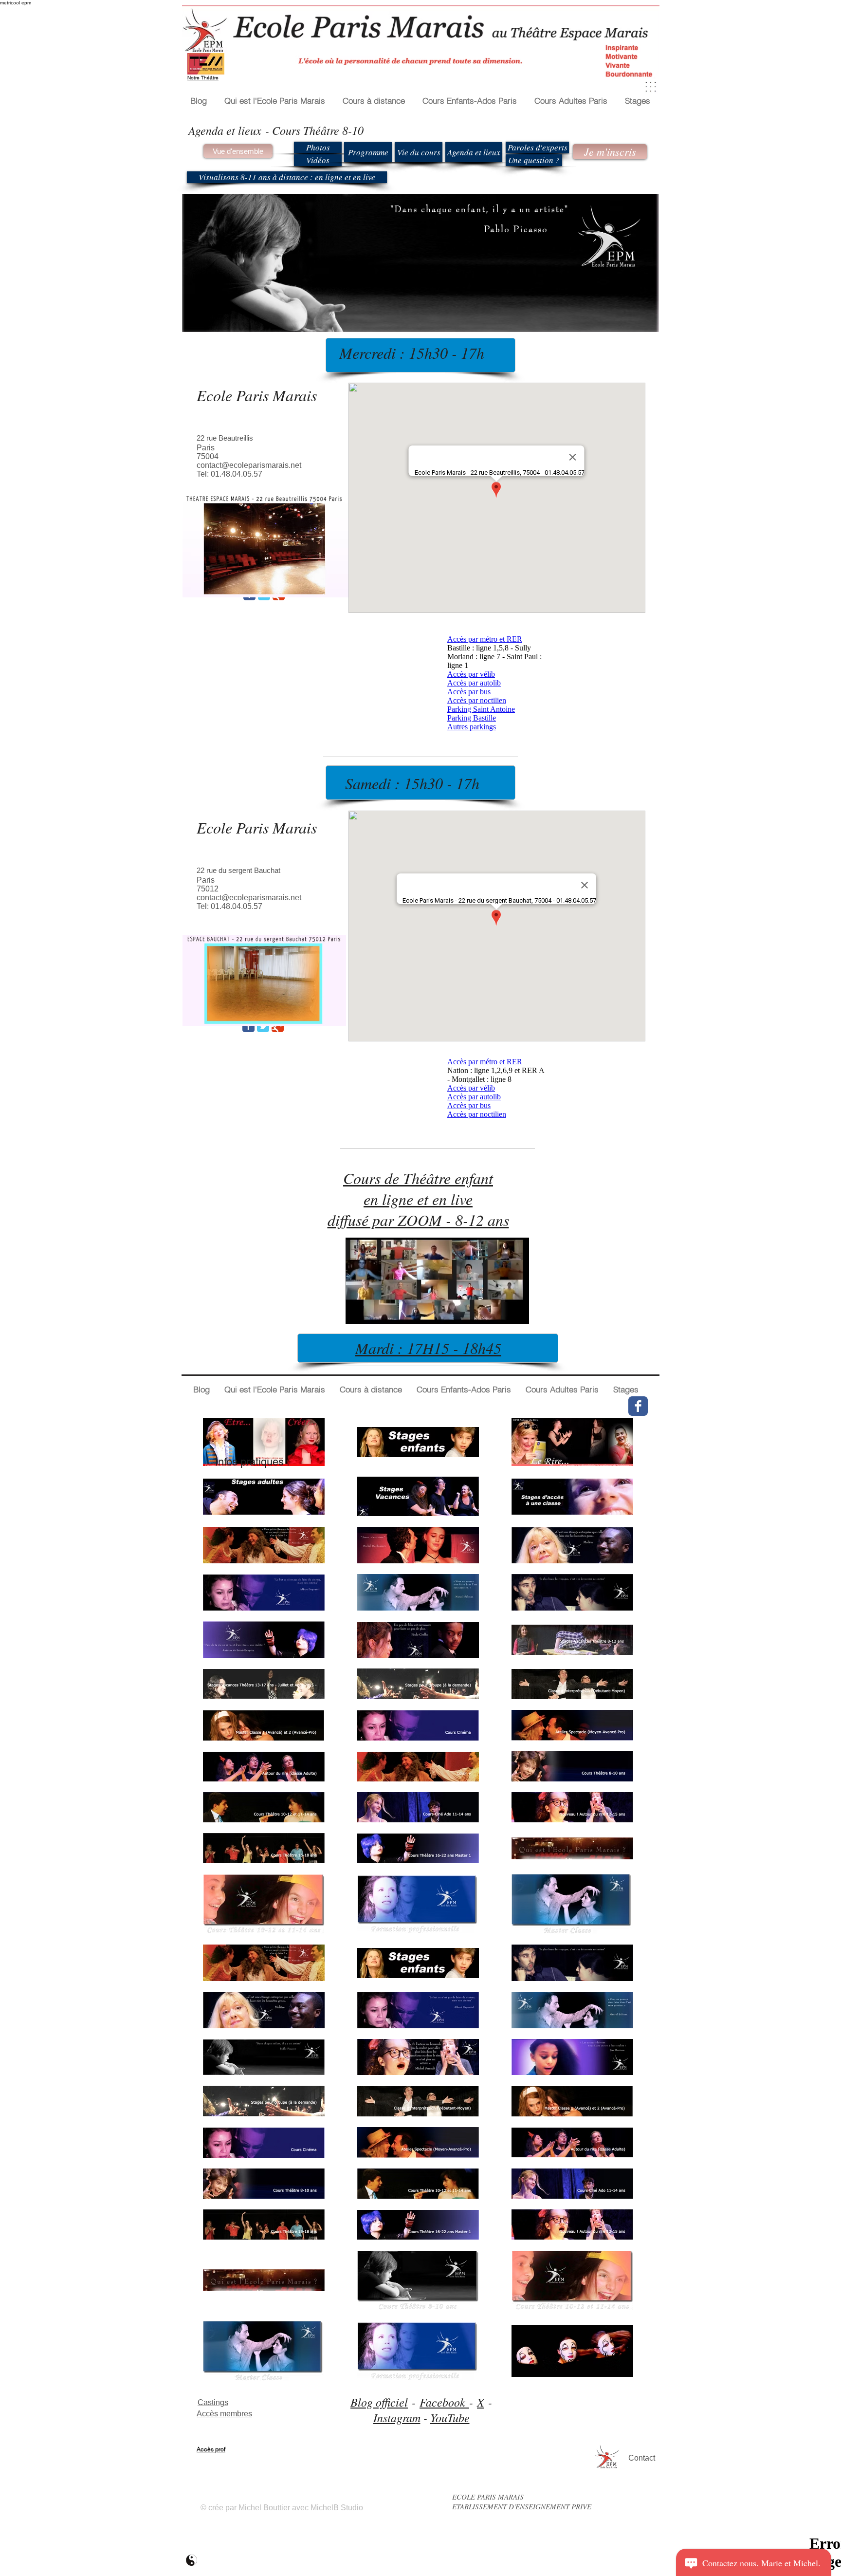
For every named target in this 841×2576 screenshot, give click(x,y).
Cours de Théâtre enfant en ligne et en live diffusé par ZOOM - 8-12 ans (418, 1199)
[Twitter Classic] (263, 1026)
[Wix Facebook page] (638, 1406)
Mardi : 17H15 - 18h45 (428, 1348)
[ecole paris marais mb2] (192, 2560)
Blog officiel (379, 2402)
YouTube (450, 2417)
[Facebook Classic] (248, 1026)
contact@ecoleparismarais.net (249, 465)
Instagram (397, 2417)
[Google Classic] (278, 1026)
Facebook (444, 2402)
